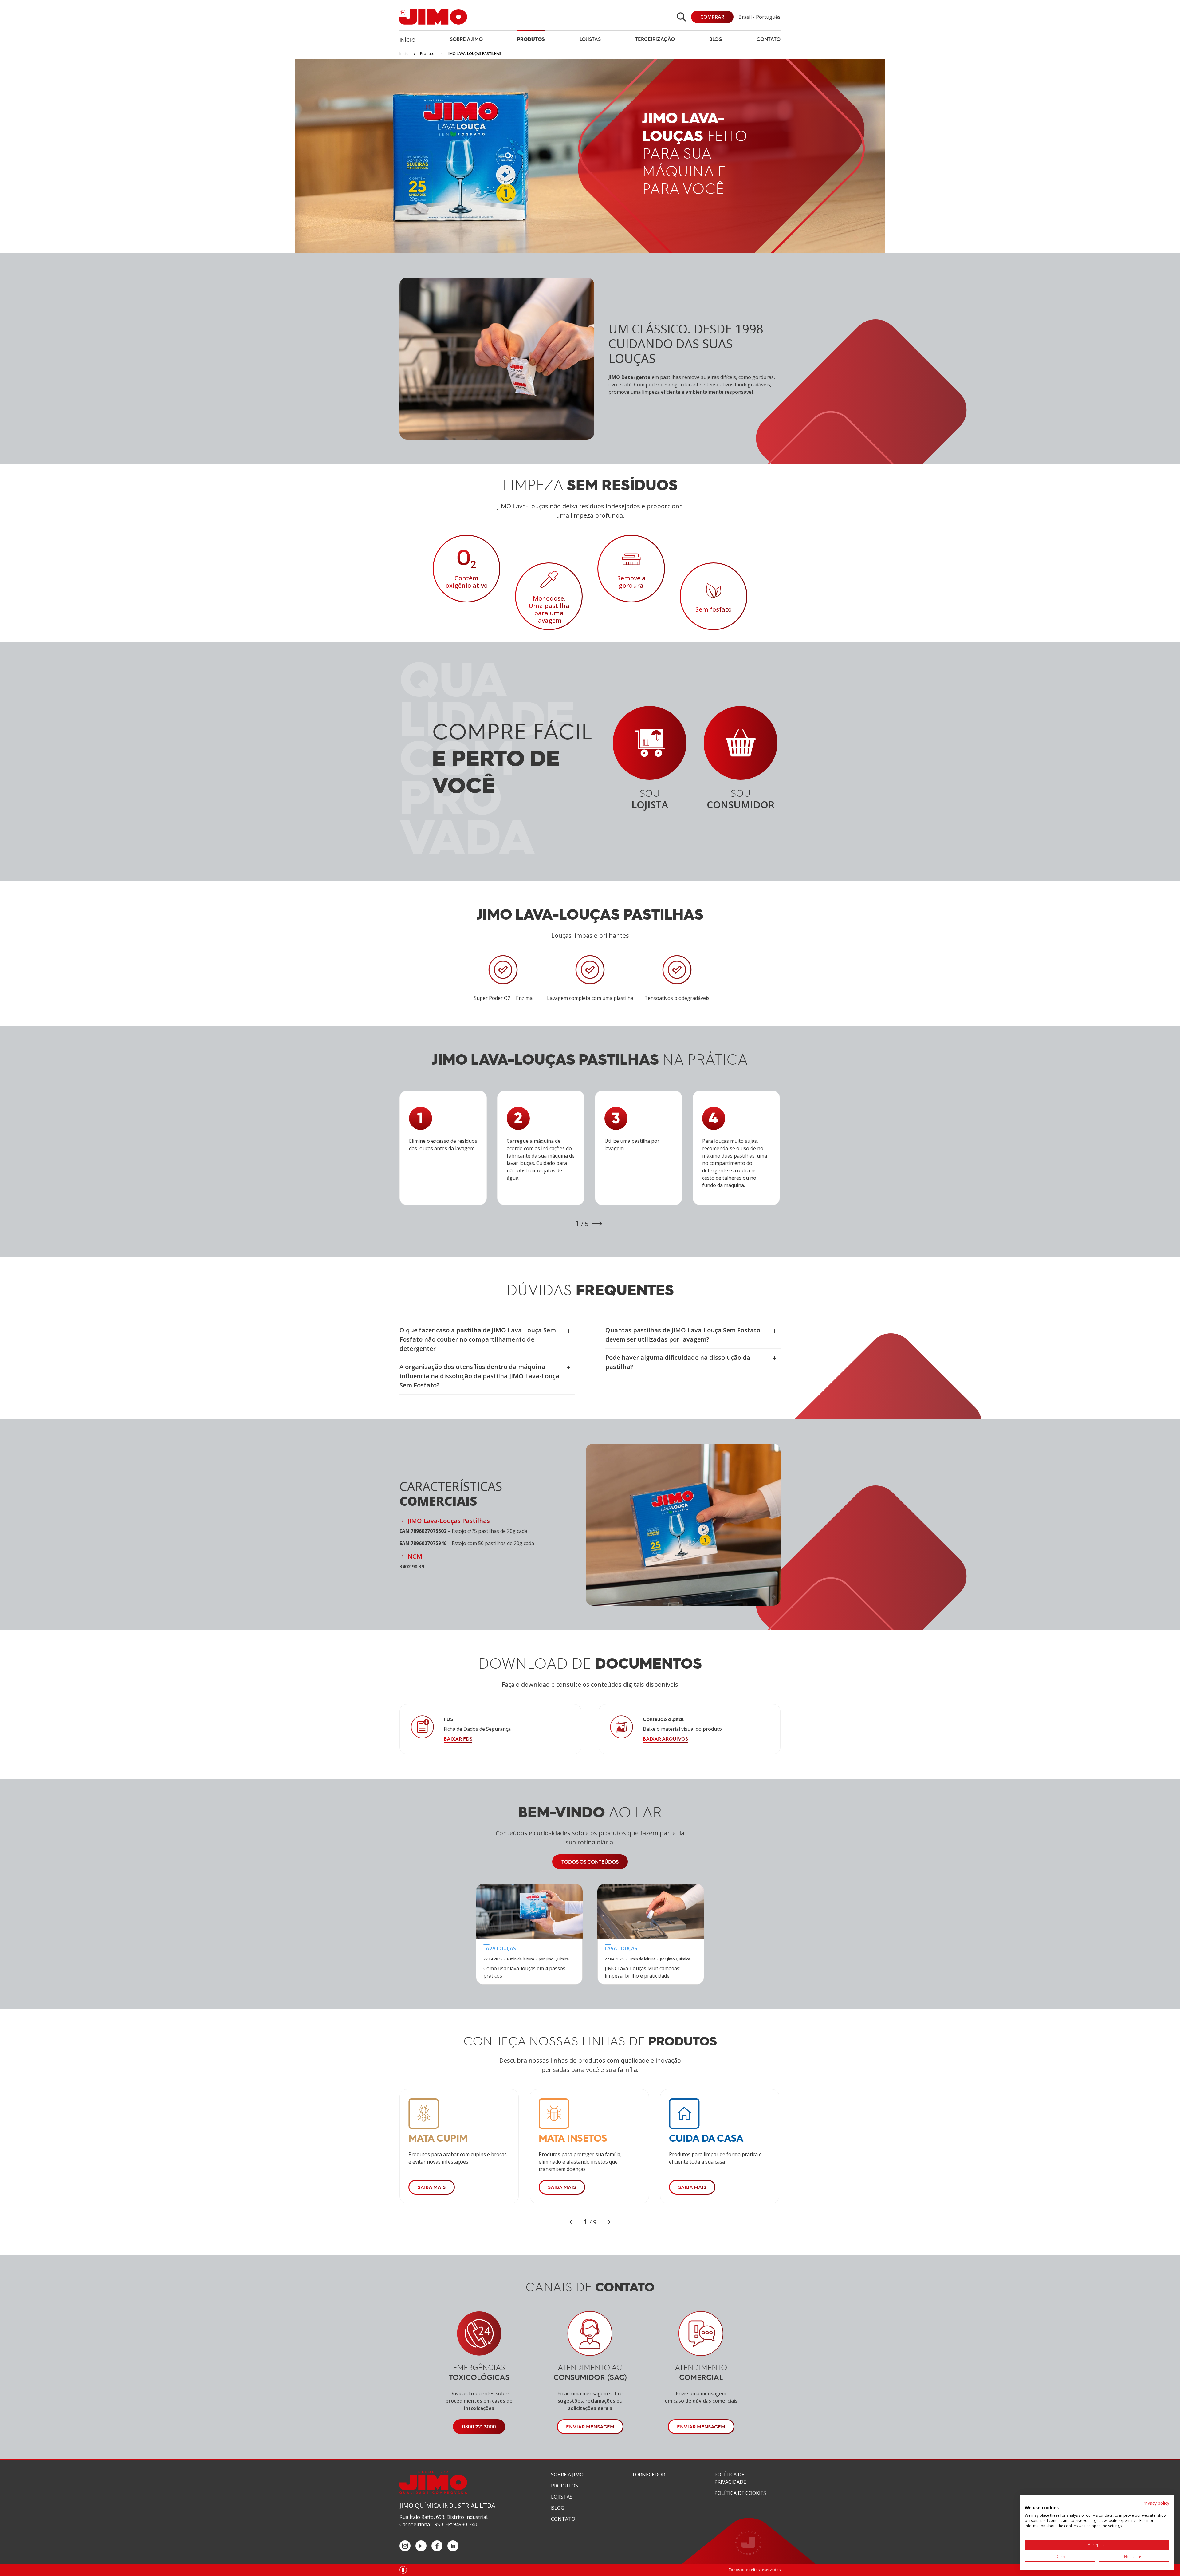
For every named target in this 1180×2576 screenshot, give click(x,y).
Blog (716, 39)
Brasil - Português (759, 17)
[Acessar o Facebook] (437, 2546)
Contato (769, 39)
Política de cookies (740, 2493)
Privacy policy (1156, 2503)
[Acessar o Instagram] (405, 2546)
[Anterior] (575, 2222)
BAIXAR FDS (458, 1739)
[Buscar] (681, 17)
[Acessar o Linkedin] (453, 2546)
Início (407, 40)
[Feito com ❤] (403, 2570)
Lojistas (590, 39)
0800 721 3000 (479, 2427)
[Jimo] (433, 17)
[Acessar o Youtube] (421, 2546)
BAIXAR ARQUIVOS (665, 1739)
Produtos (531, 39)
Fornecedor (649, 2475)
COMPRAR (712, 17)
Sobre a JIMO (466, 39)
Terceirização (655, 39)
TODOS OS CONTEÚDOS (590, 1862)
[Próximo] (597, 1224)
